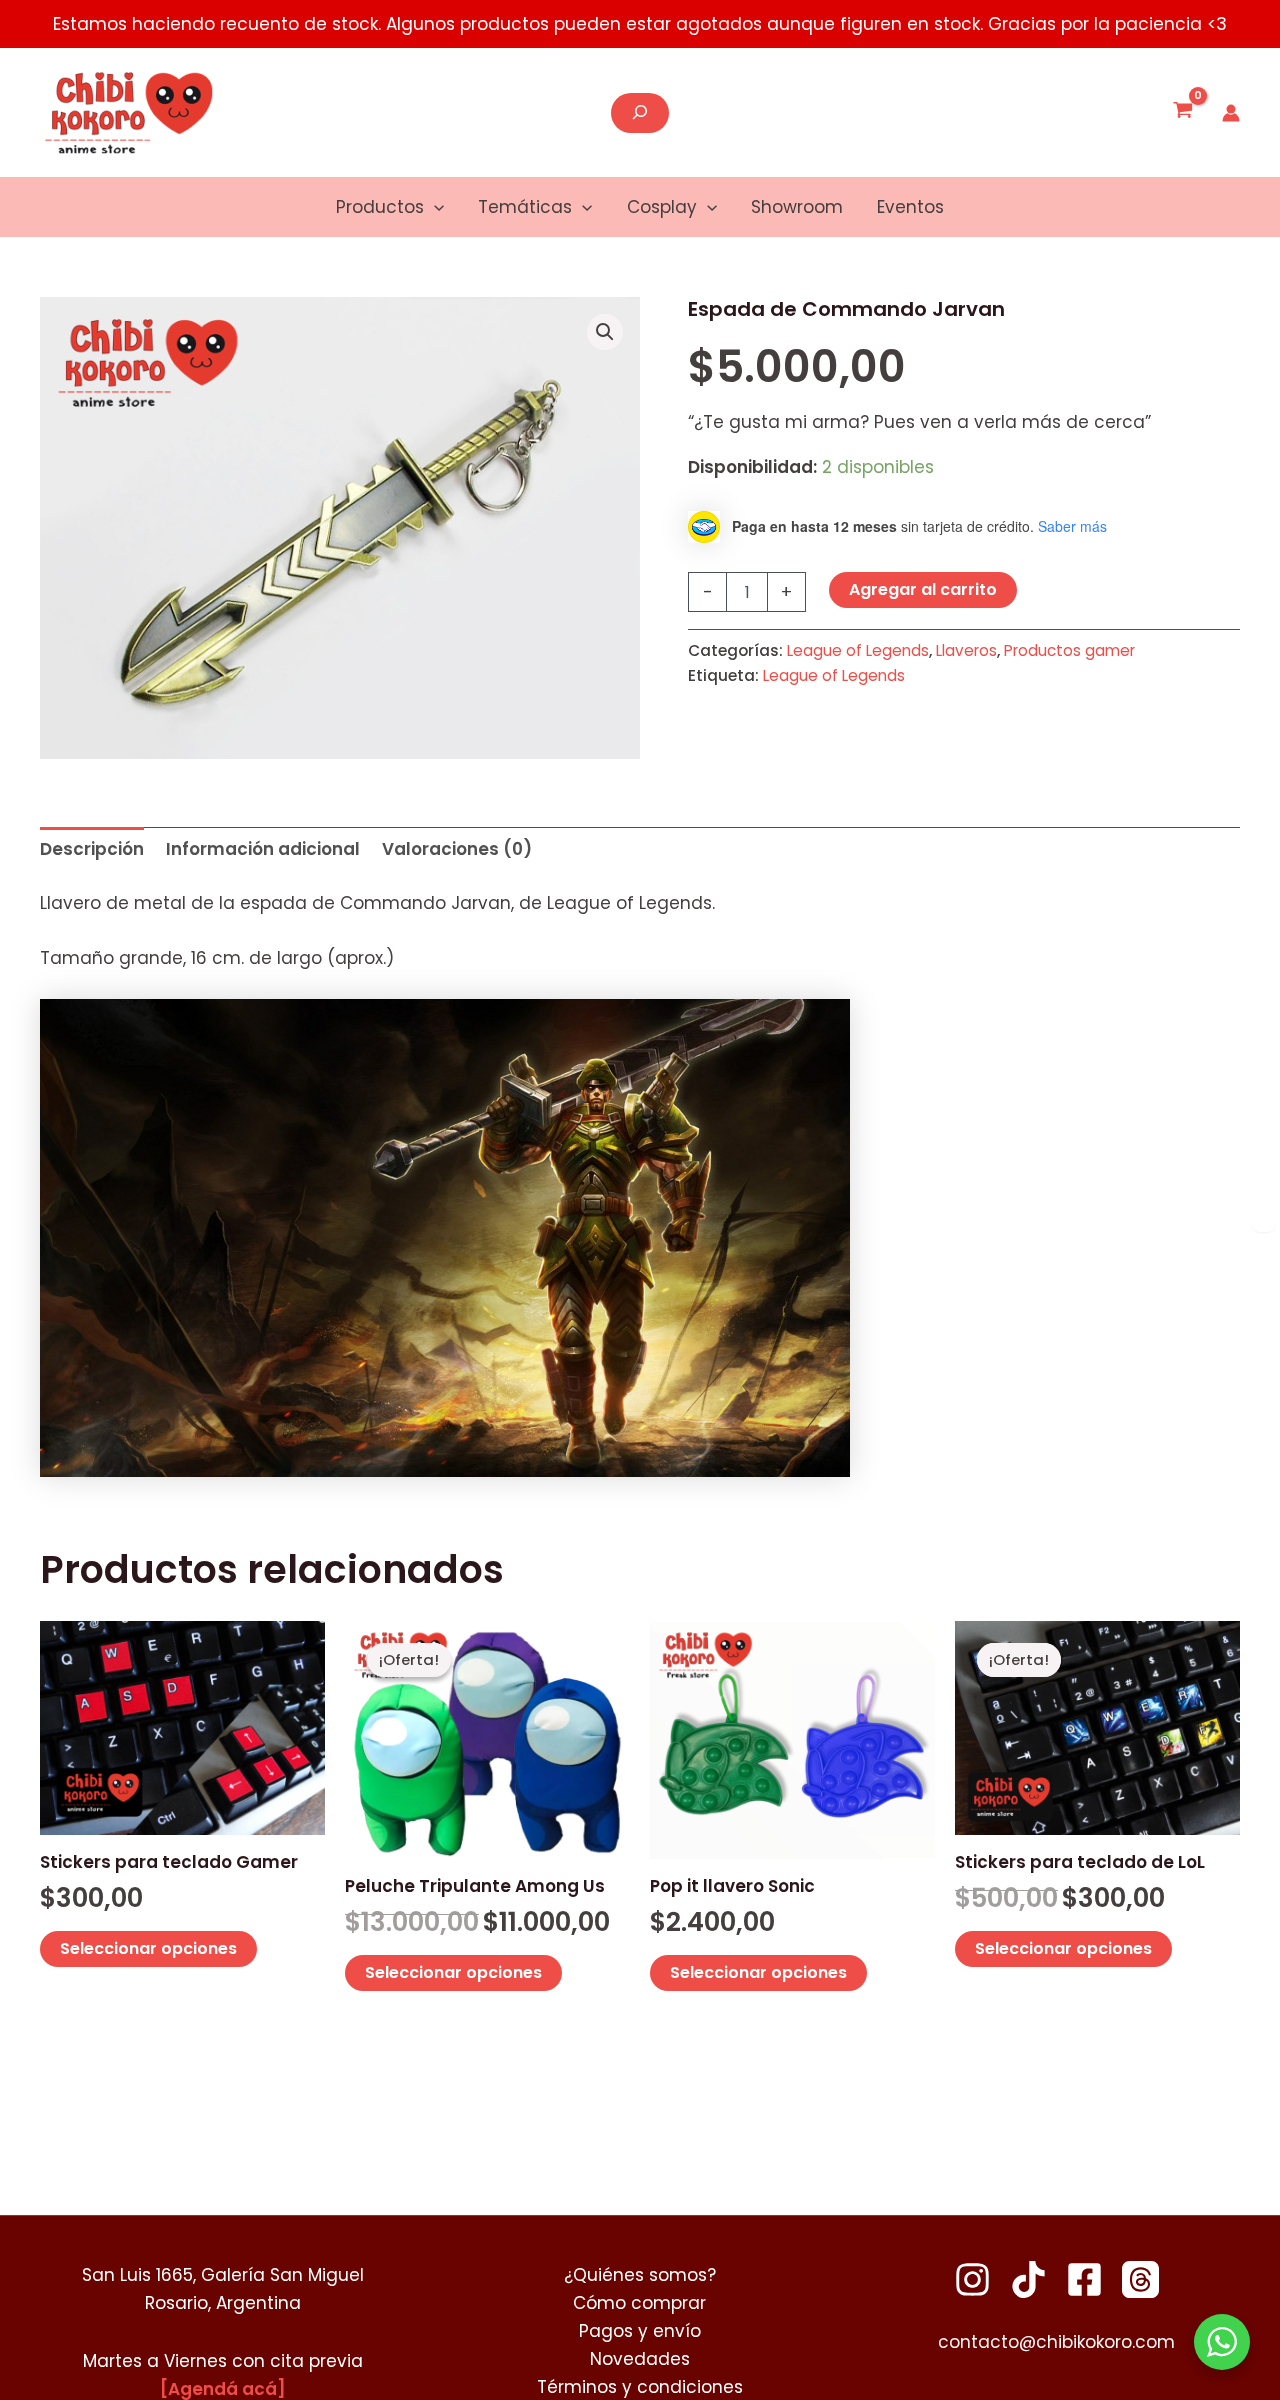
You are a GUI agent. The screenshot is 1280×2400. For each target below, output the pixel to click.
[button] (434, 207)
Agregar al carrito (923, 589)
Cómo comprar (639, 2303)
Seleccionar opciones (148, 1948)
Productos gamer (1069, 650)
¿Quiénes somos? (640, 2275)
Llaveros (966, 650)
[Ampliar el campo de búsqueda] (640, 113)
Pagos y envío (640, 2331)
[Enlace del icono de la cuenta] (1231, 113)
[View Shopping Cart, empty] (1183, 113)
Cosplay (662, 207)
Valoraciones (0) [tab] (457, 849)
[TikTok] (1028, 2279)
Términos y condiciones (640, 2387)
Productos (380, 207)
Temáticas (525, 207)
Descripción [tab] (92, 849)
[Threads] (1140, 2279)
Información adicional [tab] (263, 849)
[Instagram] (972, 2279)
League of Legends (858, 650)
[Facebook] (1084, 2279)
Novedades (640, 2359)
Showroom (797, 207)
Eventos (910, 207)
